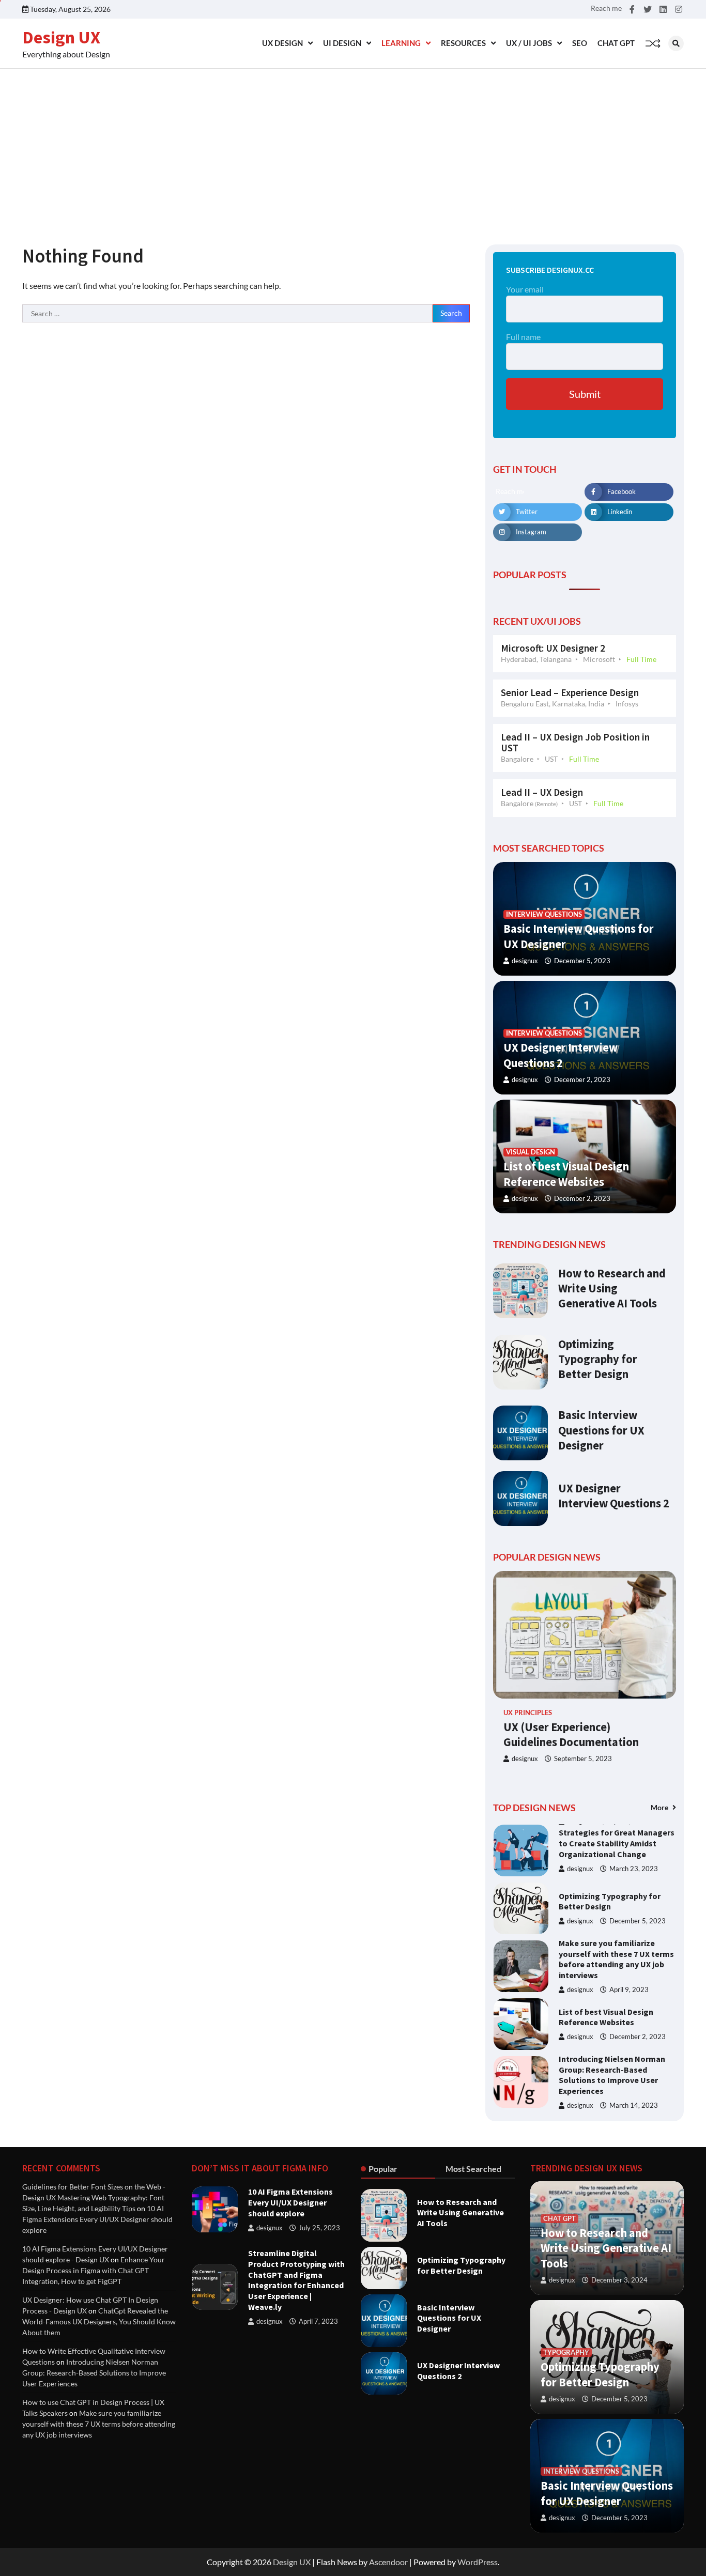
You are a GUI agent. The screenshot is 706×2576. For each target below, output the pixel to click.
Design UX (61, 37)
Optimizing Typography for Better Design (598, 1359)
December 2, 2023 (582, 1080)
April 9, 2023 (629, 1990)
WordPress (478, 2562)
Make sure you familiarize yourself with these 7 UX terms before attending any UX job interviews (616, 1959)
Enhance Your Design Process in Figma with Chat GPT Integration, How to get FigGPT (94, 2270)
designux (525, 961)
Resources (463, 43)
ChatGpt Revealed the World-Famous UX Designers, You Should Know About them (99, 2322)
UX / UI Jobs (529, 43)
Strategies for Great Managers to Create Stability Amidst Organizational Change (617, 1843)
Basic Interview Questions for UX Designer (601, 1430)
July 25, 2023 (319, 2228)
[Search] (676, 43)
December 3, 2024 (619, 2280)
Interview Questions (544, 914)
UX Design (282, 43)
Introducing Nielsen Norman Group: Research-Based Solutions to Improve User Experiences (612, 2075)
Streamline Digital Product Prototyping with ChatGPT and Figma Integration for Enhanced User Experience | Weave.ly (296, 2280)
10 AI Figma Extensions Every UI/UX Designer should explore (97, 2219)
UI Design (342, 43)
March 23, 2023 (634, 1869)
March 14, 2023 (634, 2105)
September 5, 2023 (583, 1759)
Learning (401, 43)
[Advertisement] (353, 146)
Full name (523, 337)
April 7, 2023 (318, 2322)
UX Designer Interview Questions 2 (614, 1496)
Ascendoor (388, 2562)
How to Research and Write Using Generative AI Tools (612, 1288)
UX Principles (528, 1713)
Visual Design (531, 1152)
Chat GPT (616, 43)
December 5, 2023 (582, 961)
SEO (580, 43)
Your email (525, 289)
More (660, 1807)
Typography (566, 2353)
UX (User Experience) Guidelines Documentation (571, 1734)
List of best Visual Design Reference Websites (606, 2017)
